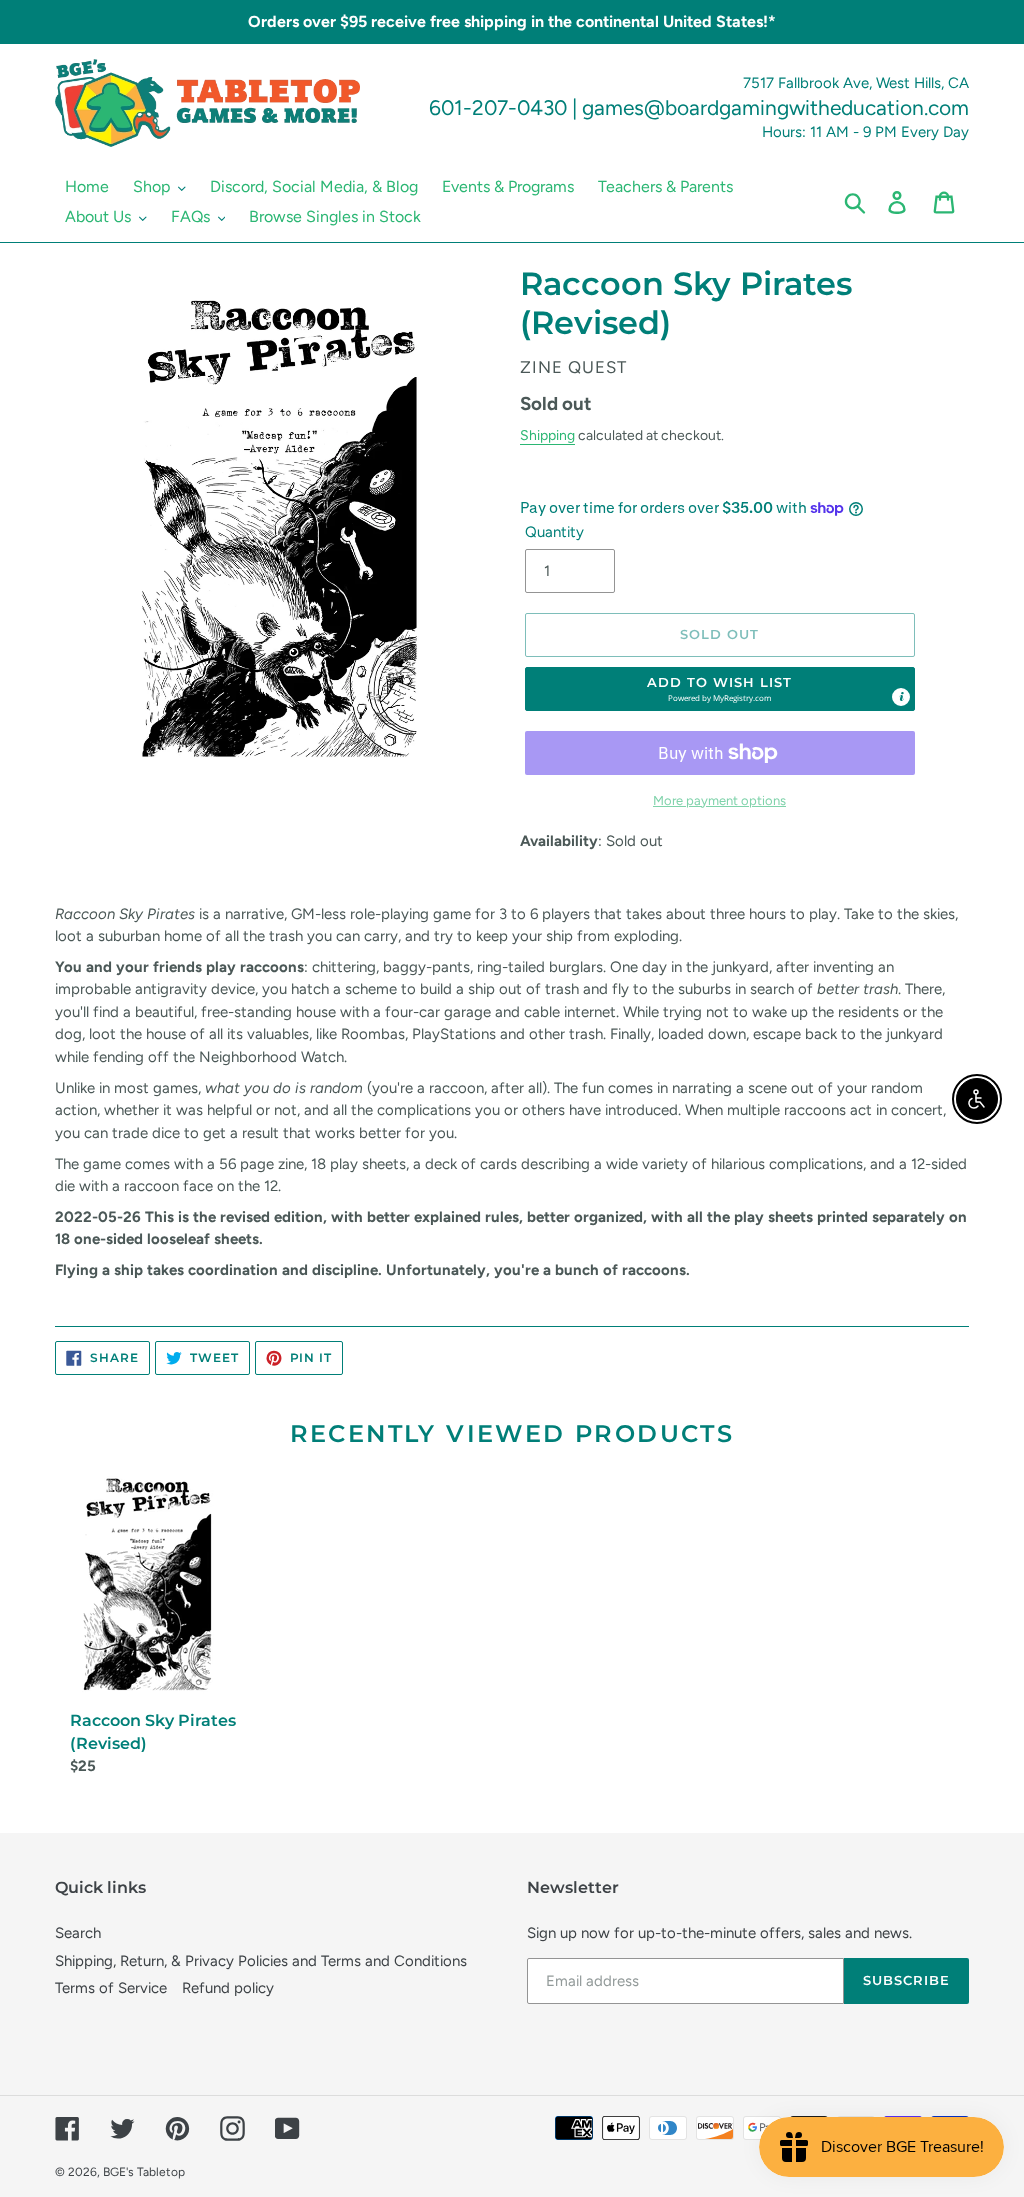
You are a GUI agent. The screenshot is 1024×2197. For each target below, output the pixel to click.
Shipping (547, 435)
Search (78, 1933)
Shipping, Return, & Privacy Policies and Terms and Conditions (261, 1961)
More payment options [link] (719, 800)
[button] (720, 689)
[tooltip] (901, 697)
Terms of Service (111, 1988)
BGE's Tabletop (144, 2172)
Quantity (554, 532)
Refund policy (228, 1988)
